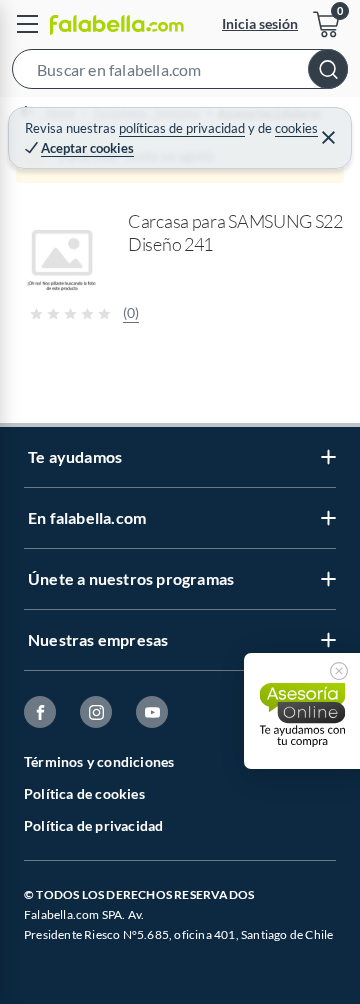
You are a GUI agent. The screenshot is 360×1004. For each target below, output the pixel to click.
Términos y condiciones (99, 761)
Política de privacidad (93, 825)
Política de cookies (84, 793)
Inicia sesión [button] (260, 23)
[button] (180, 73)
